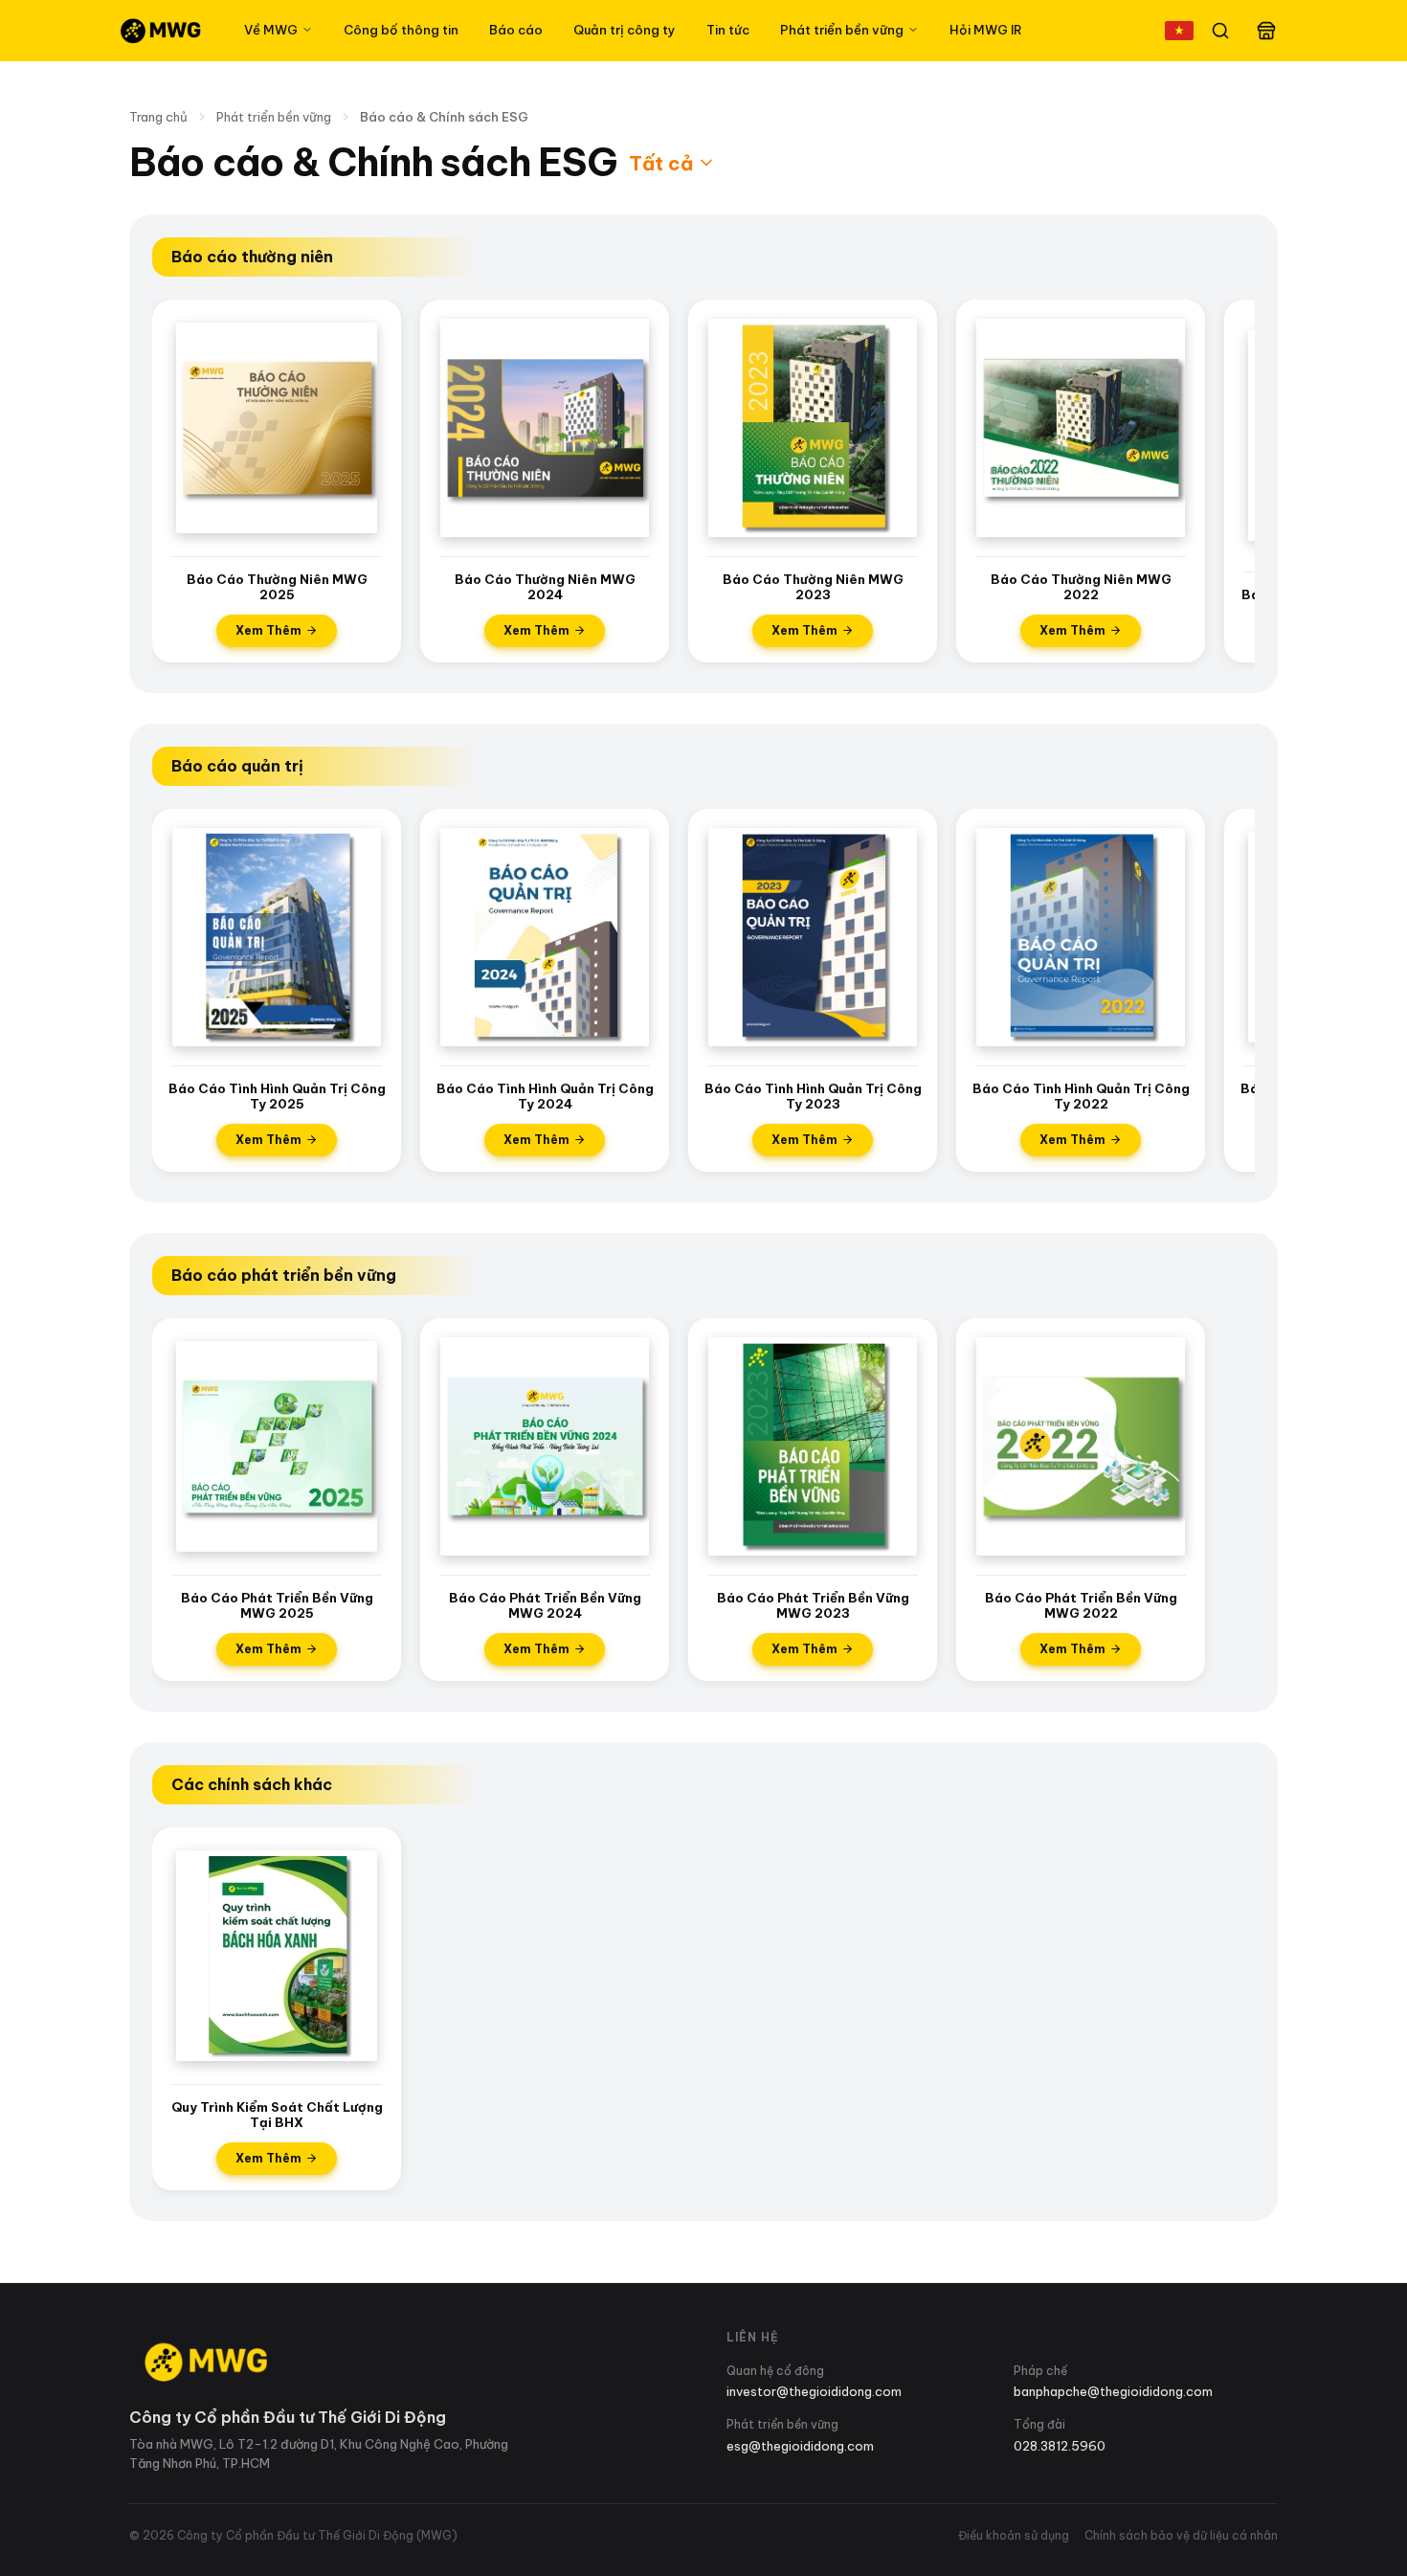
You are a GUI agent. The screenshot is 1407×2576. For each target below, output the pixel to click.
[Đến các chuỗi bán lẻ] (1266, 31)
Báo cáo (516, 30)
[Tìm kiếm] (1220, 31)
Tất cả (661, 163)
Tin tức (728, 30)
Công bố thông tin (401, 30)
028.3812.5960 (1060, 2446)
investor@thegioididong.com (814, 2391)
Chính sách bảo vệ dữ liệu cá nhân (1181, 2535)
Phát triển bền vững (842, 30)
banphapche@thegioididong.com (1113, 2391)
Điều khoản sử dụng (1014, 2535)
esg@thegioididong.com (800, 2446)
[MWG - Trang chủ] (160, 30)
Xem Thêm (268, 630)
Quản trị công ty (625, 30)
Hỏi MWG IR (986, 30)
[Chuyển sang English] (1179, 31)
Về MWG (271, 30)
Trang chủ (158, 117)
